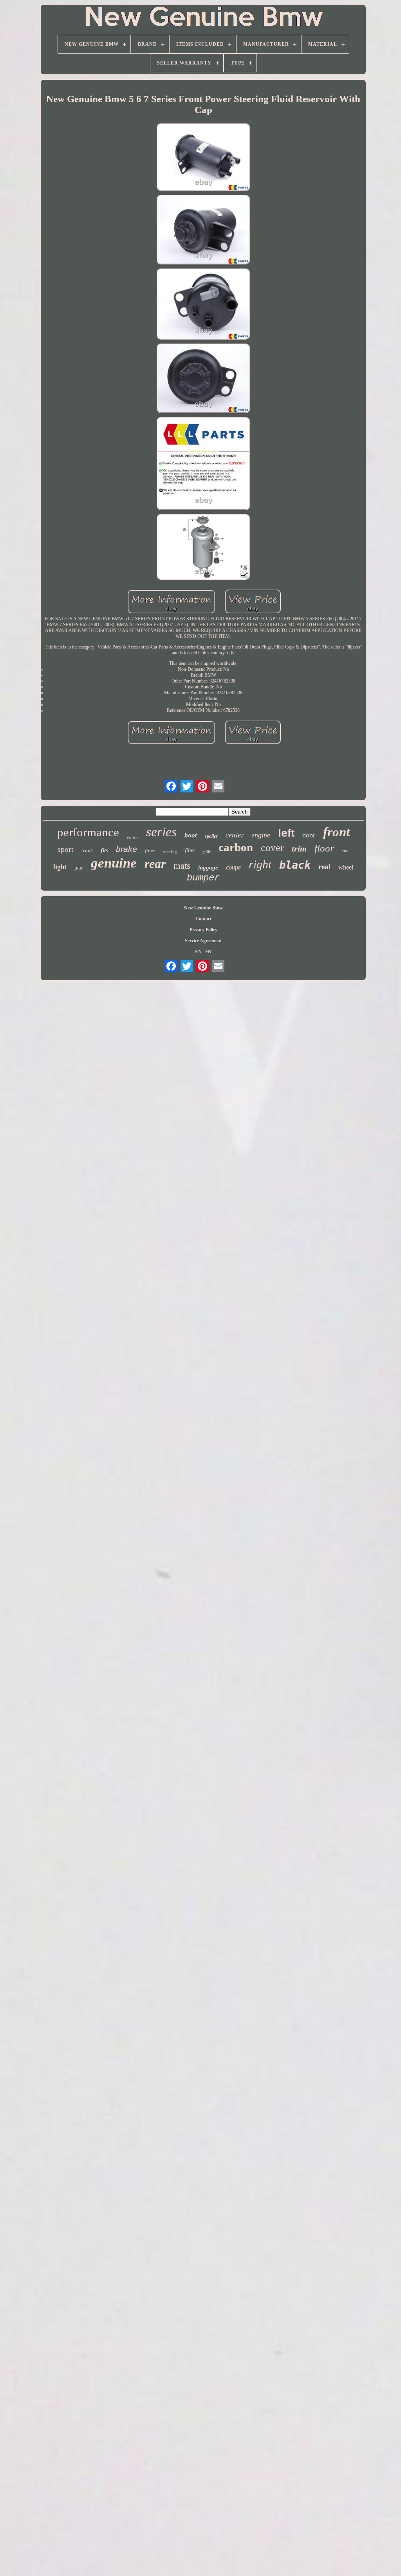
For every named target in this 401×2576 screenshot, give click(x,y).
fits (104, 850)
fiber (150, 851)
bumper (203, 878)
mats (182, 866)
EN (198, 952)
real (324, 867)
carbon (236, 847)
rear (155, 864)
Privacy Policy (203, 930)
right (260, 864)
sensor (133, 837)
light (60, 867)
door (309, 835)
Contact (203, 919)
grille (207, 852)
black (295, 865)
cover (272, 848)
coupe (233, 867)
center (235, 834)
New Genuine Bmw (203, 908)
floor (324, 848)
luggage (208, 868)
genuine (114, 863)
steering (170, 851)
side (346, 851)
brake (126, 849)
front (336, 832)
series (161, 832)
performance (88, 832)
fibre (190, 851)
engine (261, 835)
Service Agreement (203, 941)
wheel (346, 867)
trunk (87, 851)
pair (79, 868)
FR (208, 952)
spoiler (211, 836)
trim (299, 849)
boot (191, 835)
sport (66, 849)
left (286, 833)
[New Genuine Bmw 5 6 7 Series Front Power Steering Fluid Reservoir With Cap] (203, 158)
